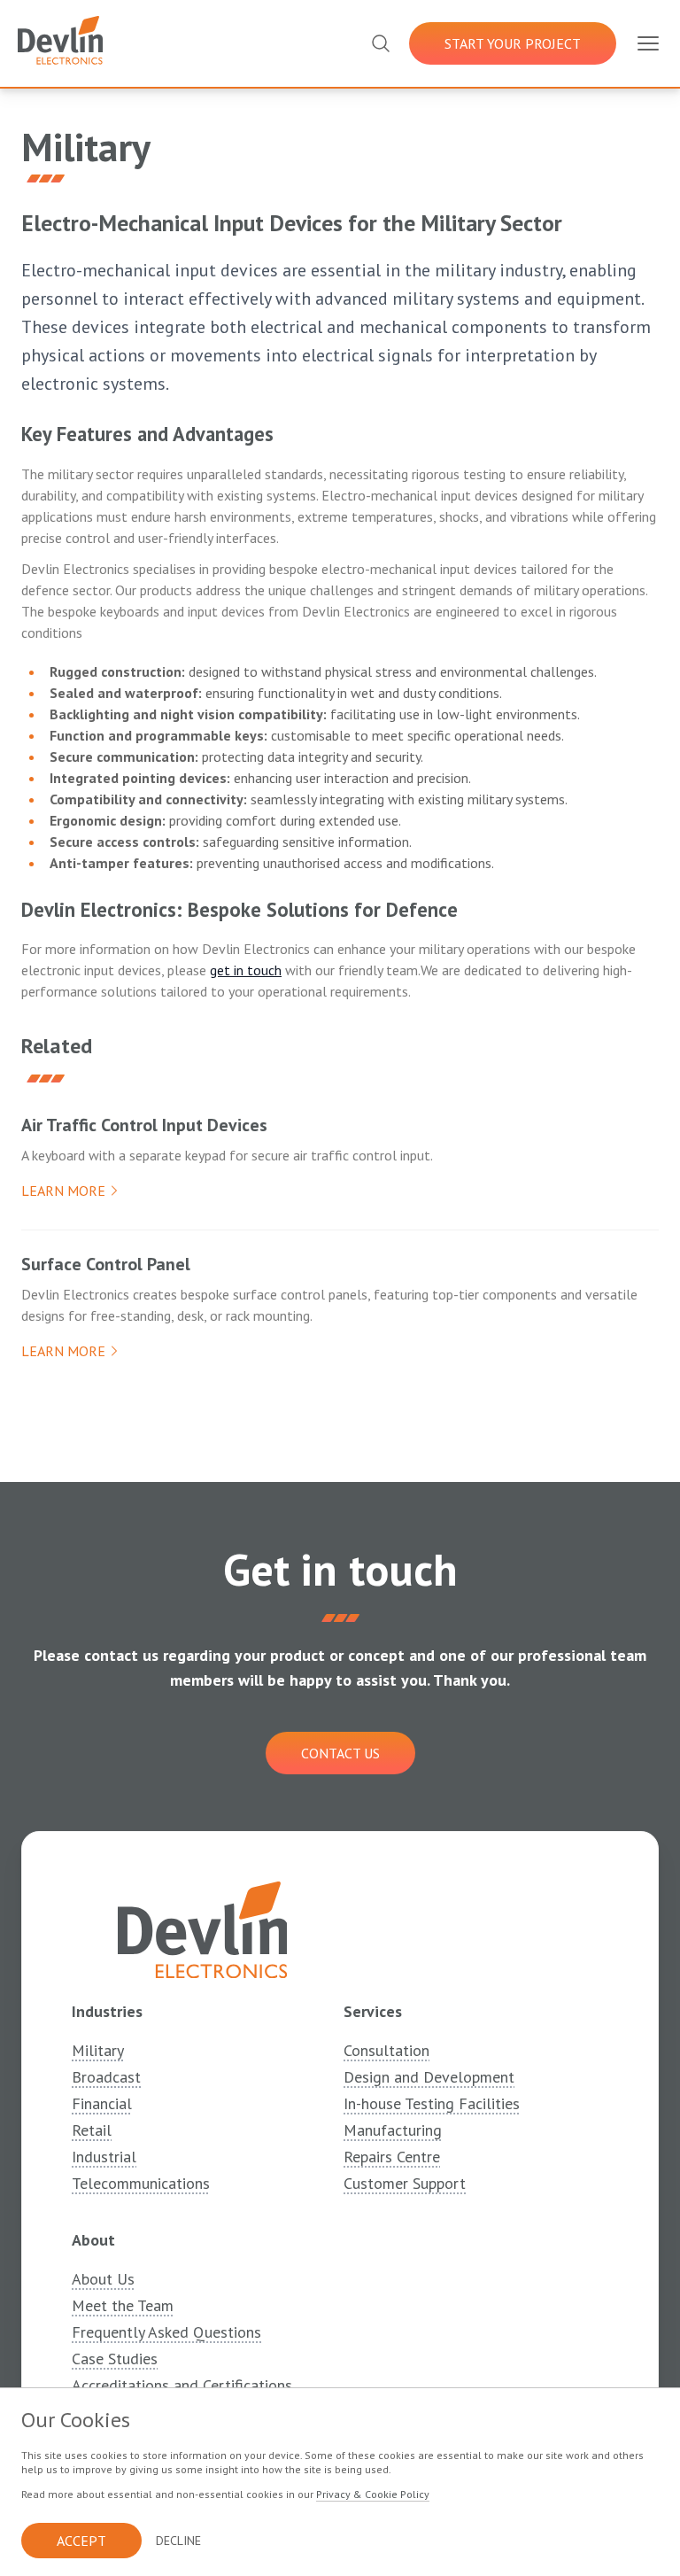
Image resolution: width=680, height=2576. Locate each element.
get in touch (246, 970)
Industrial (104, 2157)
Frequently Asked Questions (166, 2332)
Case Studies (115, 2359)
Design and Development (429, 2077)
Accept (81, 2541)
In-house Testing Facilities (432, 2103)
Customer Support (405, 2183)
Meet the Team (123, 2305)
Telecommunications (141, 2183)
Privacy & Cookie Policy (373, 2494)
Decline (178, 2541)
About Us (103, 2279)
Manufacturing (393, 2130)
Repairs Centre (392, 2157)
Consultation (386, 2050)
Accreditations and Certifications (182, 2385)
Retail (92, 2130)
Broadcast (106, 2077)
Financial (102, 2103)
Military (98, 2050)
